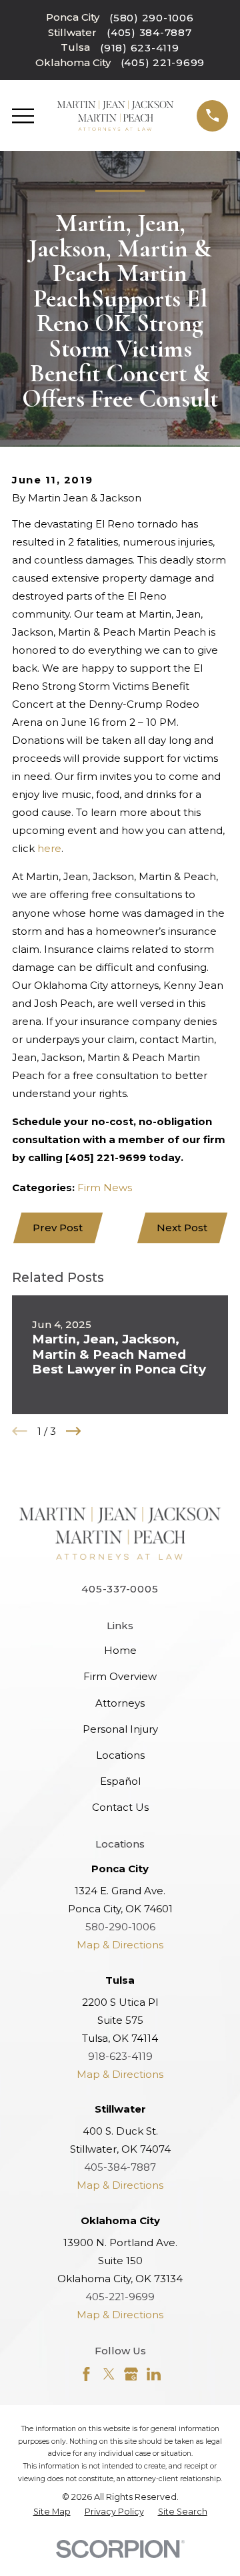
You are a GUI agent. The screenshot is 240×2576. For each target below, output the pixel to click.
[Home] (116, 116)
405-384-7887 (120, 2167)
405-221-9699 (120, 2297)
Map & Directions (120, 1945)
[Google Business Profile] (131, 2374)
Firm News (105, 1188)
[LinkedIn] (154, 2374)
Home (120, 1650)
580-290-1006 (120, 1927)
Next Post (182, 1228)
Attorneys (120, 1703)
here (49, 848)
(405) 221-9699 (163, 62)
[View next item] (74, 1431)
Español (120, 1781)
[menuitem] (52, 2512)
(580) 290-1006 (152, 18)
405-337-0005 (120, 1589)
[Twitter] (109, 2374)
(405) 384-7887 (149, 32)
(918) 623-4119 (140, 48)
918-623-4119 (120, 2056)
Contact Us (120, 1807)
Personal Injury (120, 1729)
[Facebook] (86, 2374)
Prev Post (58, 1228)
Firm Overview (120, 1676)
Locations (120, 1755)
